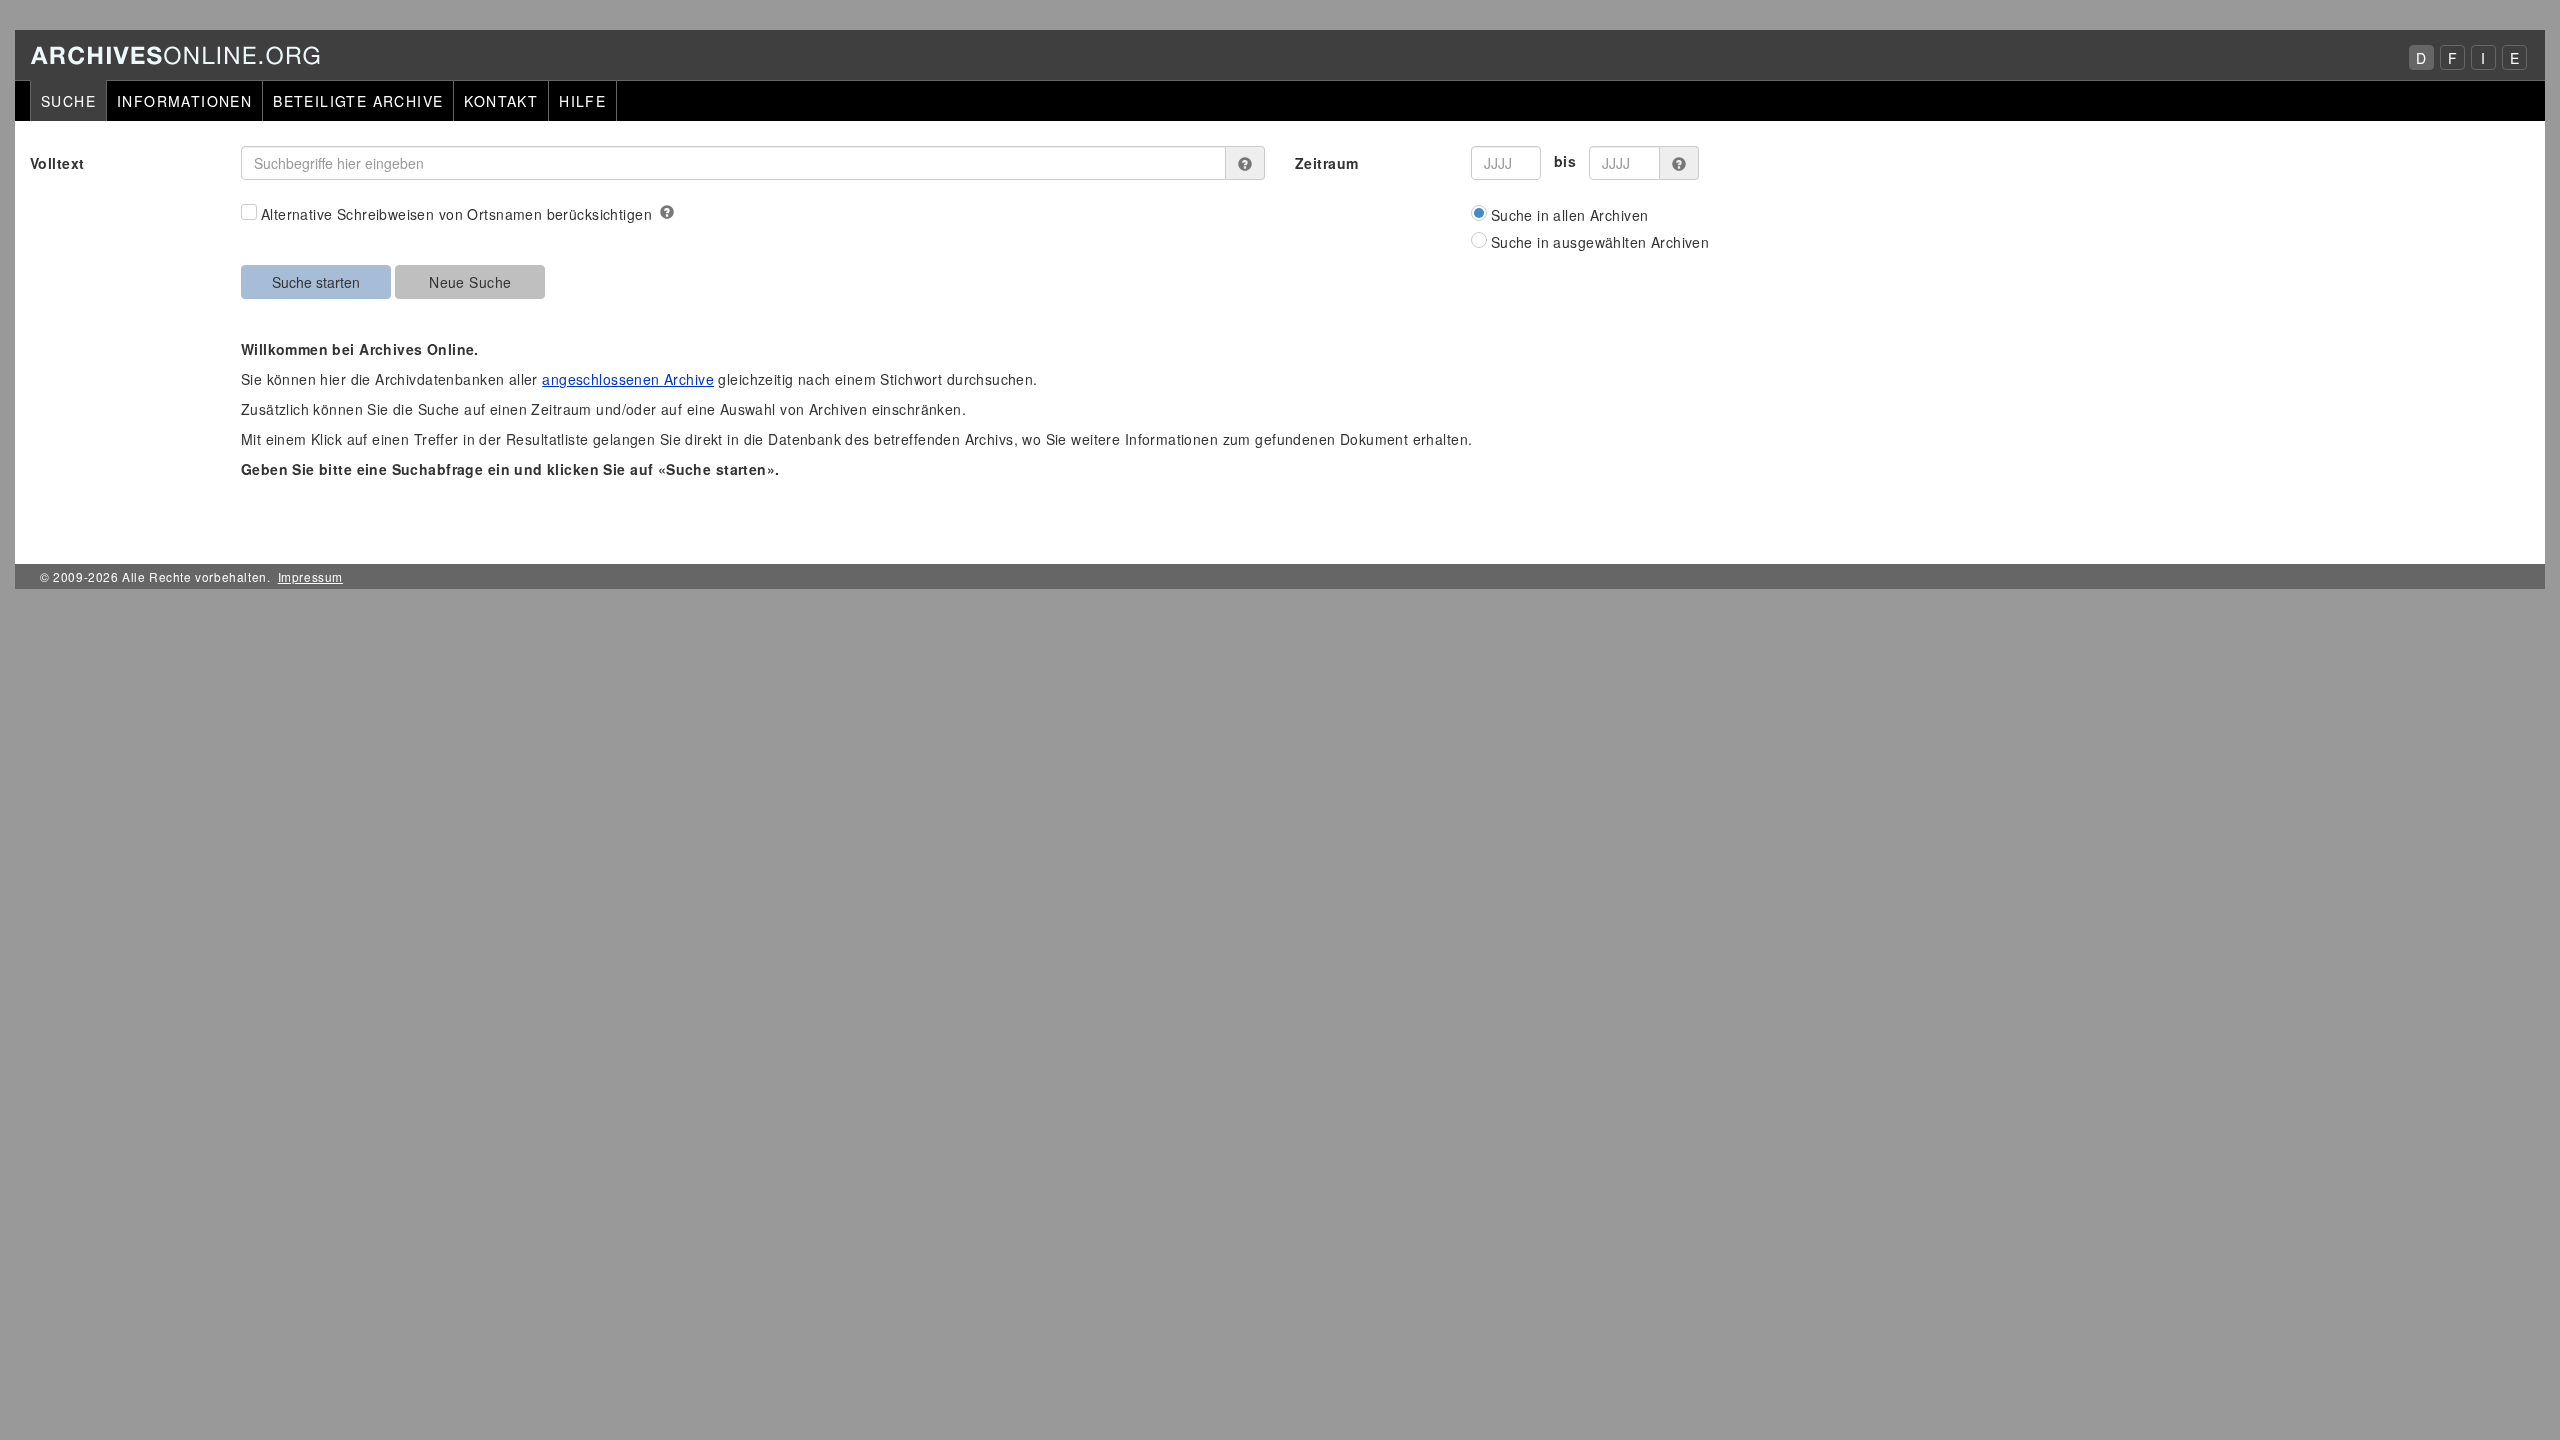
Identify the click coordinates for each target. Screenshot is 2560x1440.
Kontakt (501, 101)
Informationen (184, 101)
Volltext (57, 163)
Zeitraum (1326, 163)
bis (1565, 161)
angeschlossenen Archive (628, 379)
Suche (68, 101)
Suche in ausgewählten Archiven (1600, 242)
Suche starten (316, 282)
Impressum (310, 576)
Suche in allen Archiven (1570, 215)
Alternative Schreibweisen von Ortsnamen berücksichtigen (456, 214)
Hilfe (582, 101)
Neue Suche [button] (470, 282)
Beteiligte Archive (358, 101)
